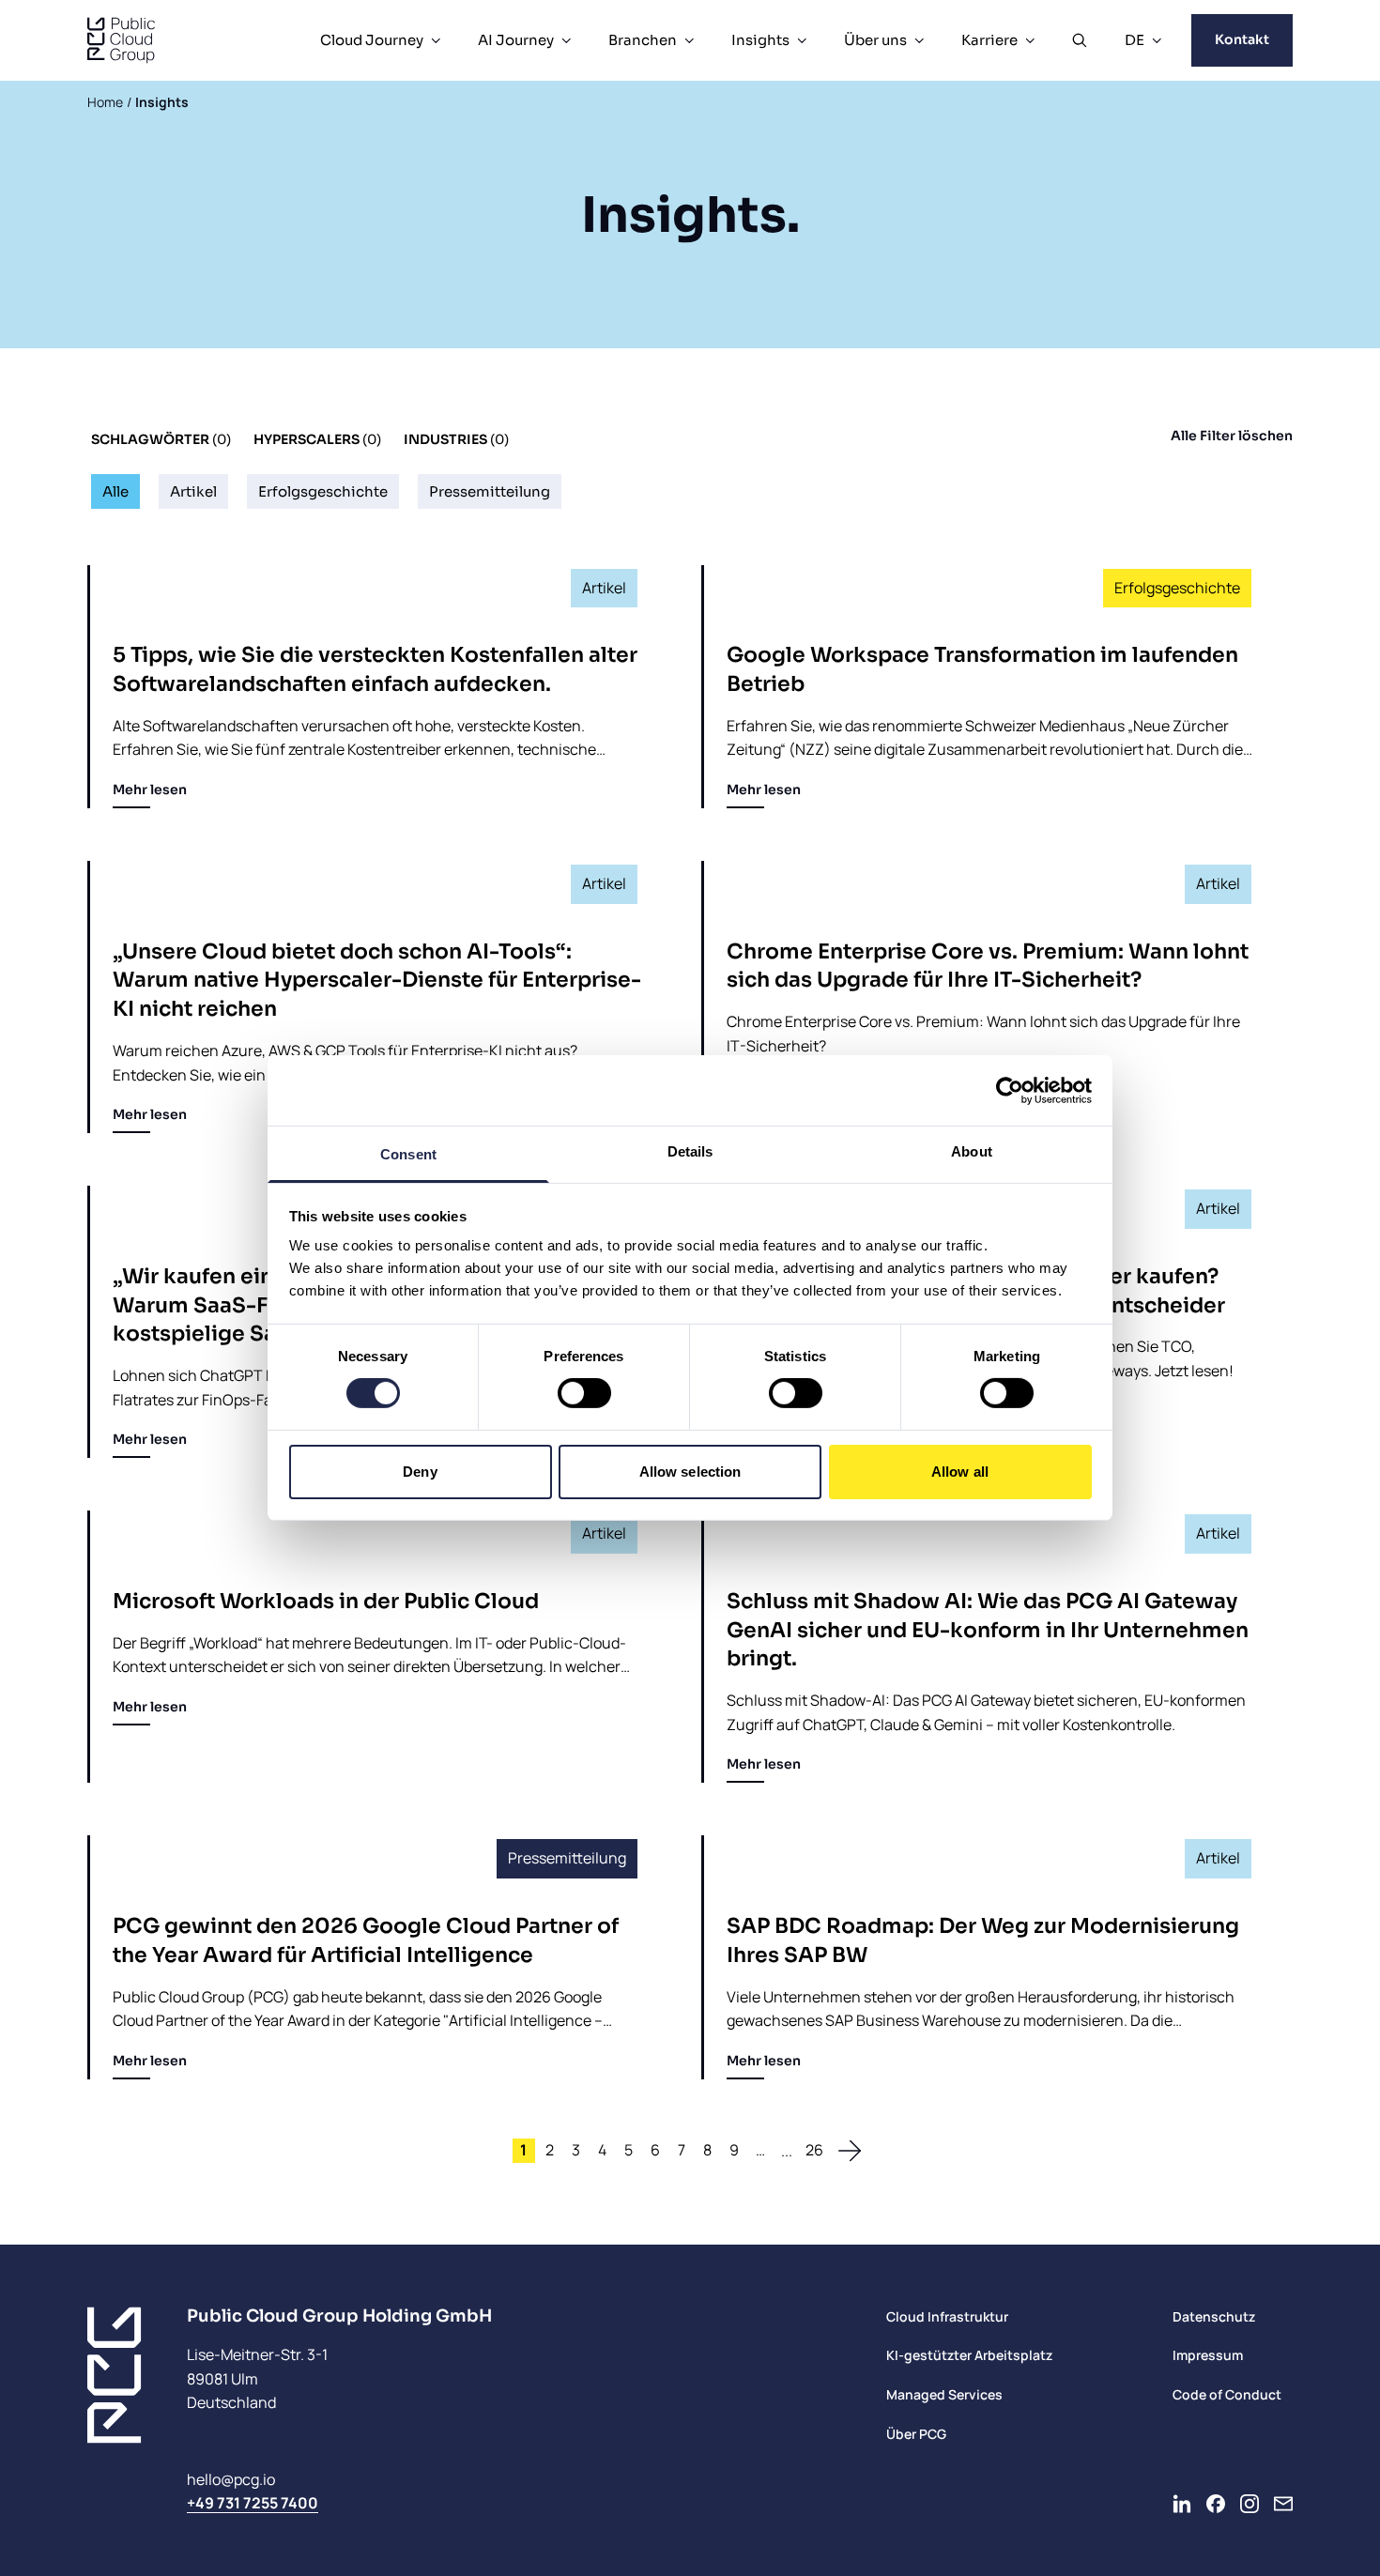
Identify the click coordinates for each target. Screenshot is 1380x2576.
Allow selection (690, 1472)
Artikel (193, 491)
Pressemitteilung (490, 491)
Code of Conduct (1227, 2394)
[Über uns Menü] (919, 40)
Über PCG (916, 2434)
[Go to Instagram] (1250, 2504)
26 (814, 2150)
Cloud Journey (372, 40)
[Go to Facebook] (1216, 2504)
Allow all (960, 1472)
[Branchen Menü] (689, 40)
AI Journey (516, 40)
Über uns (875, 40)
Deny (420, 1472)
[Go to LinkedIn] (1182, 2504)
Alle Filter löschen (1232, 436)
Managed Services (944, 2394)
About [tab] (972, 1151)
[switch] (584, 1393)
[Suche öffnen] (1080, 40)
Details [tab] (690, 1151)
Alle (115, 491)
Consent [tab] (408, 1154)
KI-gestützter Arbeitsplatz (969, 2355)
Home (105, 102)
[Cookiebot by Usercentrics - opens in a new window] (1010, 1090)
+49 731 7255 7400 (253, 2503)
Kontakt (1242, 39)
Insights (760, 40)
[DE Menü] (1157, 40)
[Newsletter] (1283, 2504)
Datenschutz (1214, 2316)
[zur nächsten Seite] (850, 2151)
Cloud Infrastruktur (947, 2316)
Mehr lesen (150, 790)
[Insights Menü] (802, 40)
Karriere (989, 40)
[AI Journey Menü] (566, 40)
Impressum (1208, 2355)
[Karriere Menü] (1030, 40)
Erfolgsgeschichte (323, 491)
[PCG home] (121, 40)
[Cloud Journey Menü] (436, 40)
